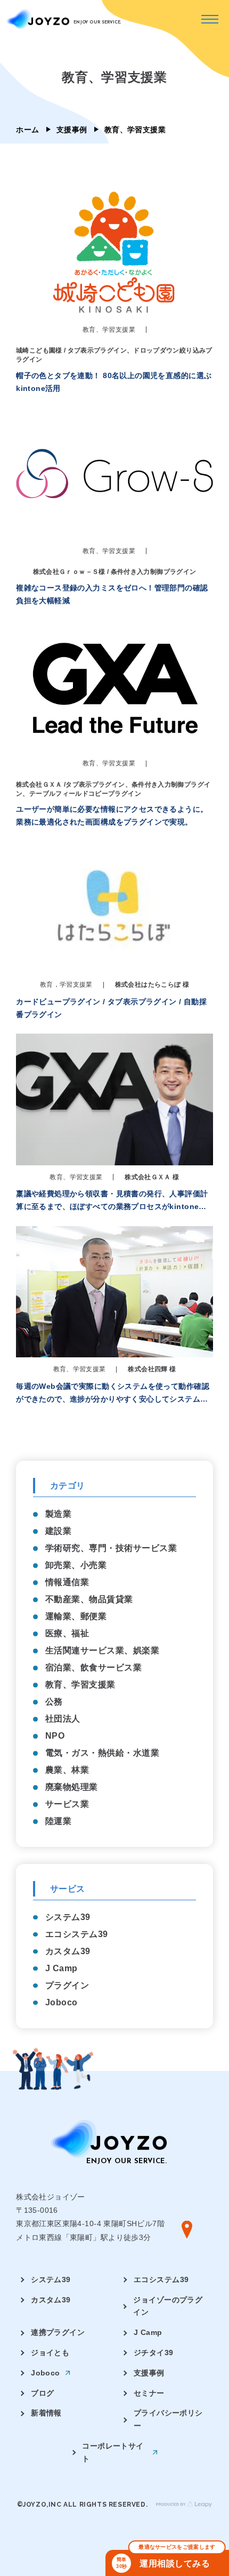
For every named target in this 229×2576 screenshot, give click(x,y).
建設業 (58, 1531)
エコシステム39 (77, 1934)
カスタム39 (68, 1951)
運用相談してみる (166, 2559)
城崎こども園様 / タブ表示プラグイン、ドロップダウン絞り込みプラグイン (114, 355)
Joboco (62, 2002)
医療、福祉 (67, 1633)
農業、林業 (67, 1770)
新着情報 (46, 2413)
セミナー (149, 2393)
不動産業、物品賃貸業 (89, 1599)
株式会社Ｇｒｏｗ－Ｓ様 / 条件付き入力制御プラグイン (115, 572)
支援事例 (72, 130)
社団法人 (63, 1719)
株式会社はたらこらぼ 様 (152, 985)
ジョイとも (50, 2353)
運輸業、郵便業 (76, 1616)
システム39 (68, 1917)
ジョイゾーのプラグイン (168, 2306)
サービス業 (67, 1804)
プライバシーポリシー (168, 2419)
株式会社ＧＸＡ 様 (152, 1177)
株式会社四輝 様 (152, 1369)
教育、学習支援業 (80, 1685)
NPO (55, 1736)
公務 (54, 1702)
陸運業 (58, 1821)
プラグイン (67, 1985)
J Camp (62, 1968)
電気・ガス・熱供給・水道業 (102, 1753)
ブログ (42, 2393)
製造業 (58, 1514)
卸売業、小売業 (76, 1565)
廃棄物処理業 (72, 1787)
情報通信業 (67, 1582)
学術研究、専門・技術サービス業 (111, 1548)
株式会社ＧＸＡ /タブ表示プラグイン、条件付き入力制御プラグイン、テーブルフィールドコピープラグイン (113, 789)
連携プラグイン (58, 2332)
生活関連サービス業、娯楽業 (102, 1650)
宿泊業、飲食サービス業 (93, 1667)
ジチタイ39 (154, 2353)
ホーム (27, 130)
